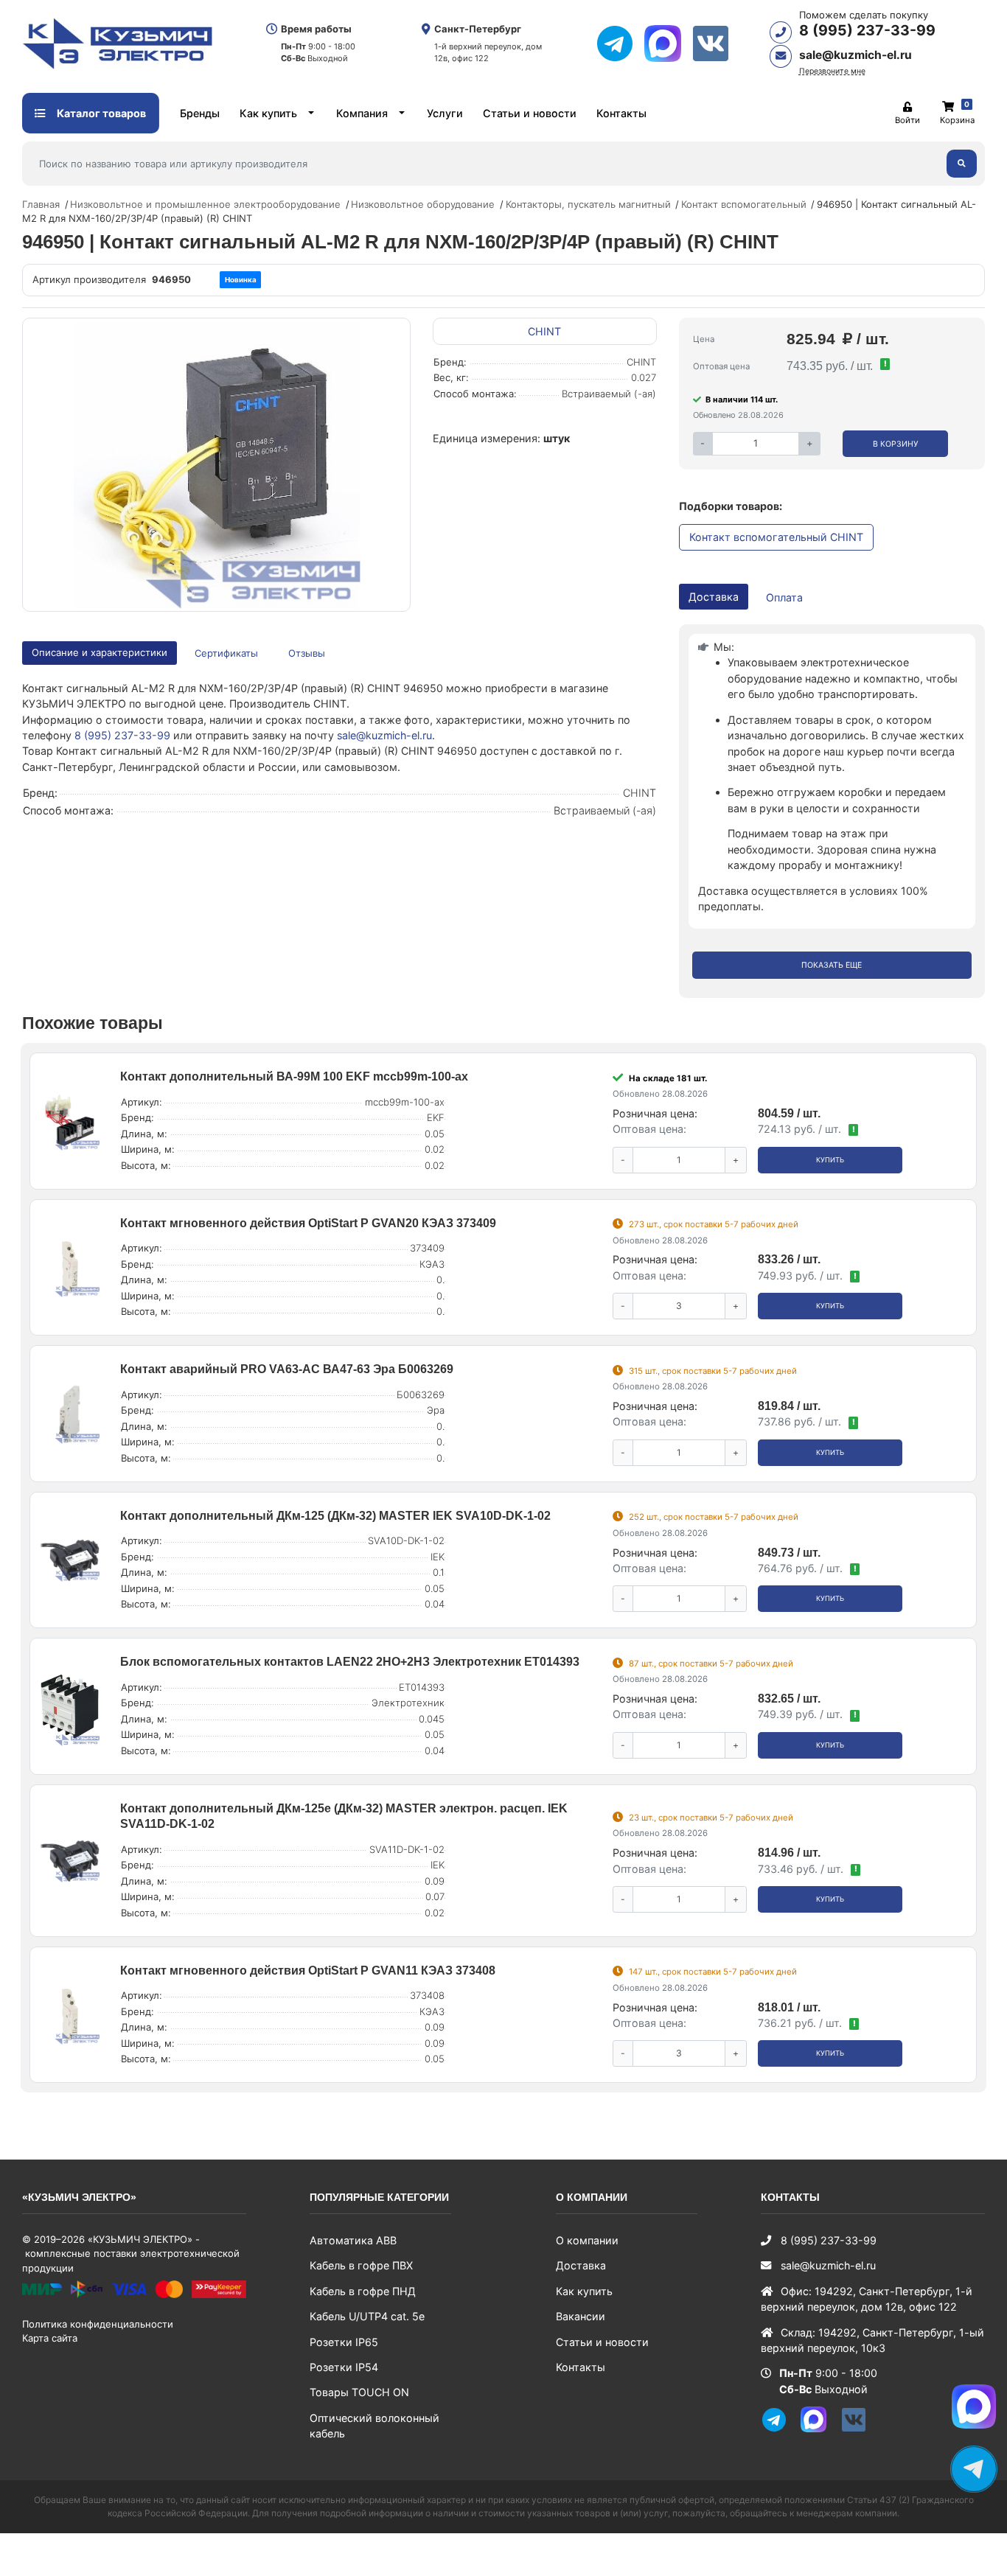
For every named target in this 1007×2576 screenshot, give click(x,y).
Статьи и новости (530, 113)
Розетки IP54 (344, 2367)
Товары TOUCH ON (359, 2392)
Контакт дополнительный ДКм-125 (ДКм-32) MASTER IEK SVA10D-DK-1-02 (335, 1516)
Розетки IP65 (344, 2342)
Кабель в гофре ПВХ (361, 2265)
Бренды (200, 113)
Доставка (581, 2265)
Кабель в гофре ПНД (363, 2291)
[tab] (227, 653)
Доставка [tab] (714, 597)
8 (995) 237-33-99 (867, 30)
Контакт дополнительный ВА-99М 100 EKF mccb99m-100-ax (294, 1076)
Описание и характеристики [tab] (100, 652)
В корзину (896, 444)
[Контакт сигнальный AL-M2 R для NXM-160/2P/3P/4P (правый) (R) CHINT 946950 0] (216, 465)
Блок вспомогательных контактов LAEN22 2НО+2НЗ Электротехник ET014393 (350, 1662)
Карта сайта (50, 2338)
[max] (668, 43)
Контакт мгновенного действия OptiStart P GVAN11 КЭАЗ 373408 (308, 1971)
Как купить (268, 113)
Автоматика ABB (353, 2240)
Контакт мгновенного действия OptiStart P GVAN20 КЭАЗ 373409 (308, 1223)
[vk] (716, 43)
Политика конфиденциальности (98, 2324)
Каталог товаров (100, 113)
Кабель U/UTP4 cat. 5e (367, 2316)
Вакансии (581, 2316)
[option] (216, 465)
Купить (830, 1160)
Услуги (445, 113)
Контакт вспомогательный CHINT (776, 537)
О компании (587, 2240)
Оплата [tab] (784, 597)
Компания (362, 113)
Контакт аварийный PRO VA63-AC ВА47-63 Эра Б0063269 (287, 1369)
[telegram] (620, 43)
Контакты (621, 113)
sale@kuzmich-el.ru (856, 55)
